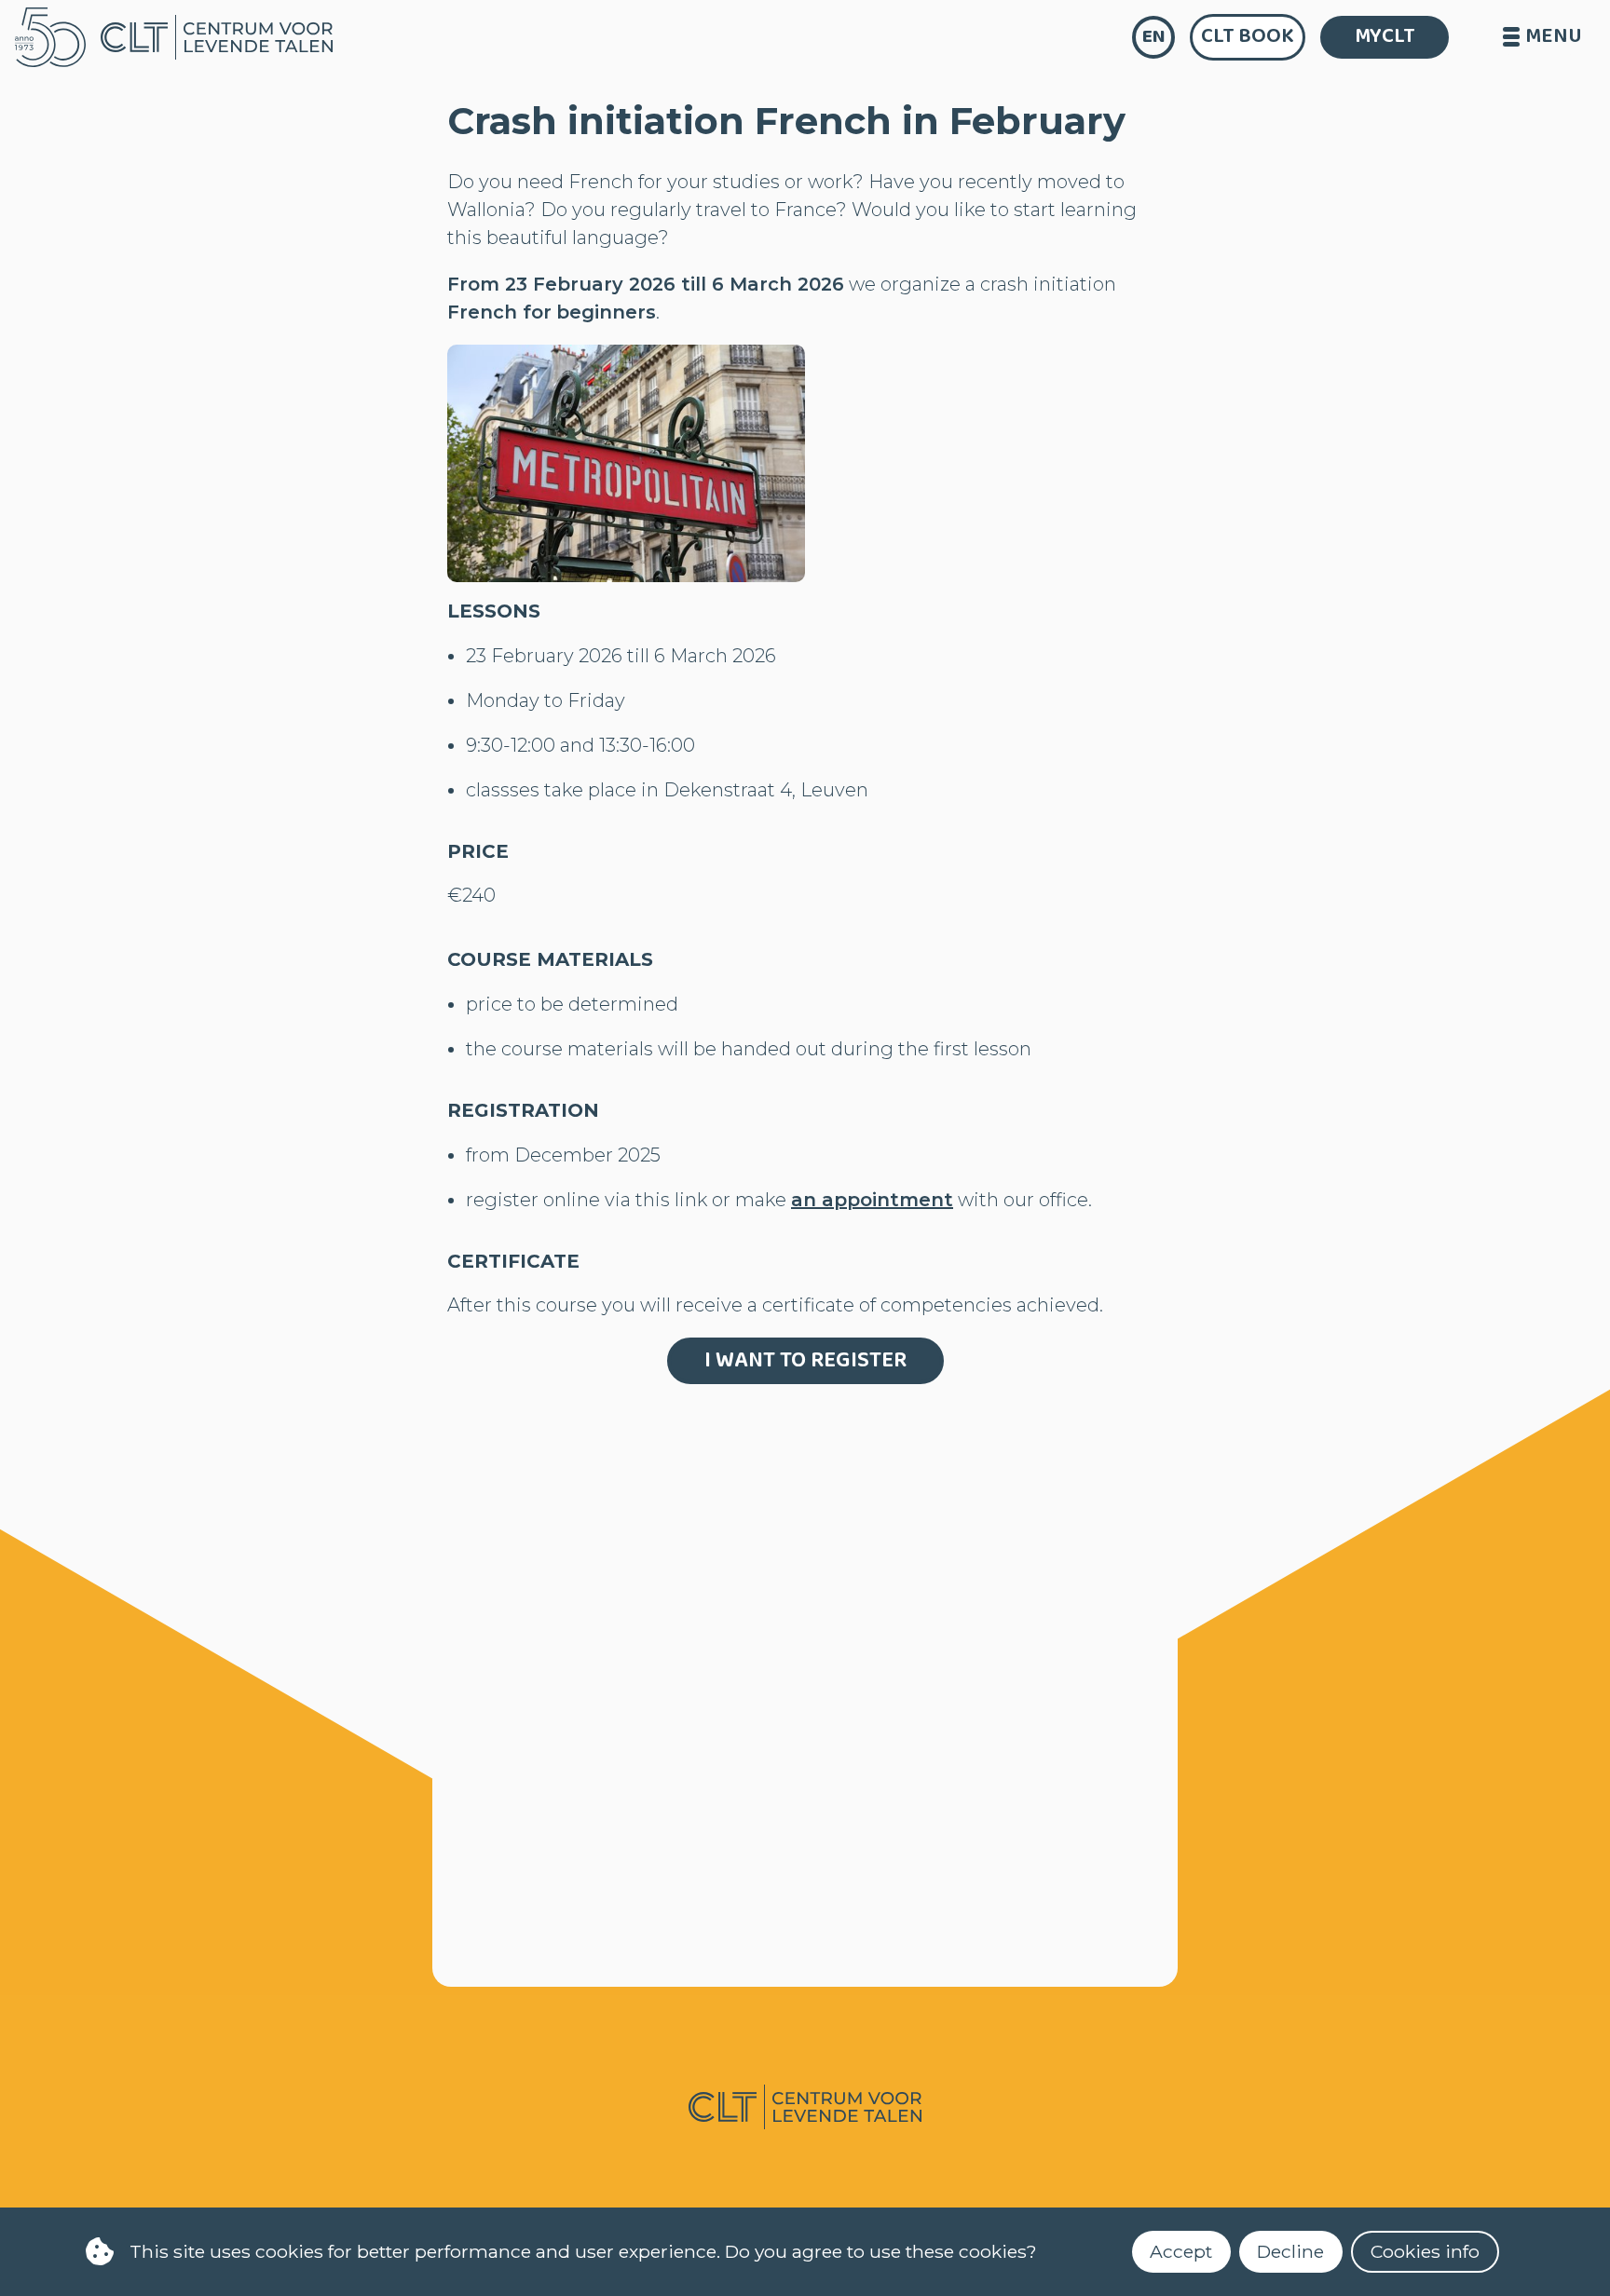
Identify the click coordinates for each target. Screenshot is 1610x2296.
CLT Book (1248, 36)
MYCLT (1385, 36)
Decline (1290, 2251)
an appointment (872, 1200)
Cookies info (1425, 2251)
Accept (1181, 2251)
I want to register (805, 1361)
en (1154, 37)
